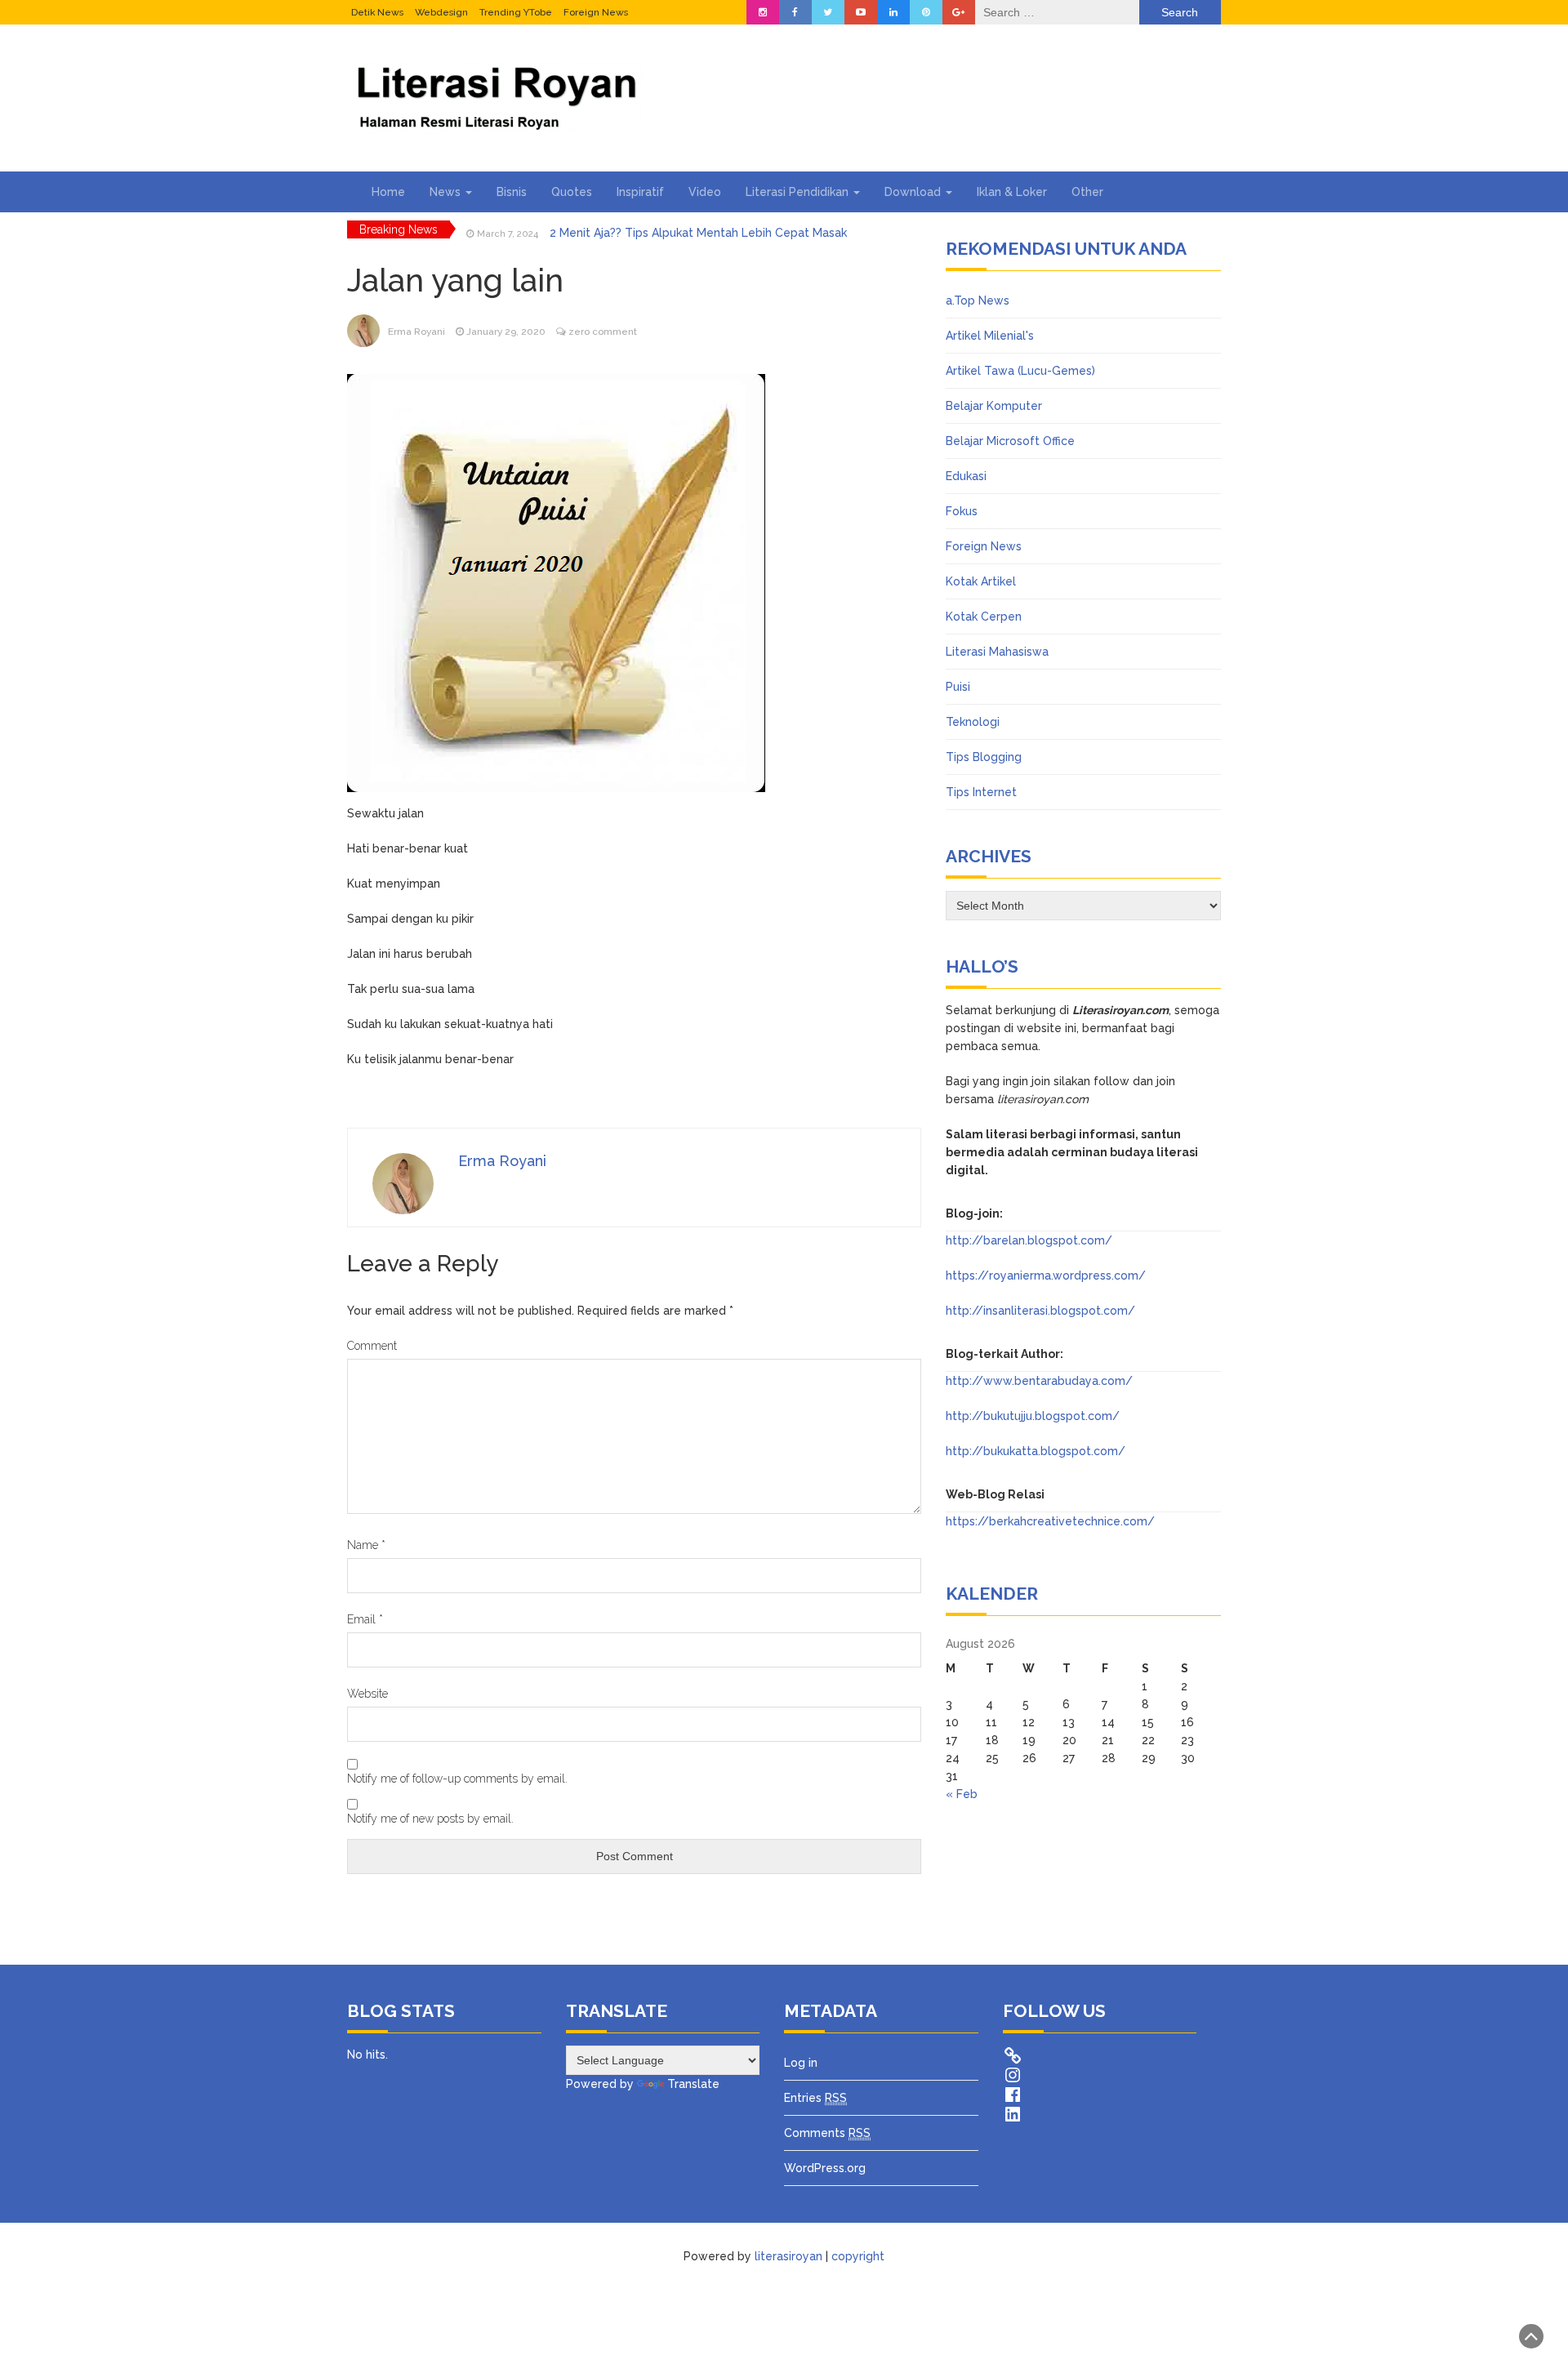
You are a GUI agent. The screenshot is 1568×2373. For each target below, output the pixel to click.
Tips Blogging (984, 757)
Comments (827, 2133)
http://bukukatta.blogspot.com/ (1036, 1451)
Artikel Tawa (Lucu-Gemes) (1020, 371)
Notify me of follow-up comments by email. (457, 1779)
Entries (815, 2098)
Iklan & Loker (1012, 192)
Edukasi (966, 476)
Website (367, 1694)
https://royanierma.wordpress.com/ (1046, 1276)
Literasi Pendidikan (799, 192)
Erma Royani (416, 332)
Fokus (962, 511)
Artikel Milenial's (990, 336)
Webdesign (441, 12)
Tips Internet (981, 792)
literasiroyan (788, 2256)
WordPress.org (825, 2168)
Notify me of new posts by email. (430, 1819)
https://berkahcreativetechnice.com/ (1050, 1521)
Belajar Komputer (994, 406)
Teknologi (973, 722)
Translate (693, 2084)
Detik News (377, 12)
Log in (801, 2063)
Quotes (572, 192)
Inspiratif (640, 192)
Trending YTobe (516, 12)
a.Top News (978, 301)
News (447, 192)
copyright (858, 2256)
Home (388, 192)
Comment (372, 1346)
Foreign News (596, 12)
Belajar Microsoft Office (1010, 441)
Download (914, 192)
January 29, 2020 (506, 332)
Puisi (958, 687)
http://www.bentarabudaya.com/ (1039, 1381)
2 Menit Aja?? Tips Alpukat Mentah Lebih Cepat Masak (698, 229)
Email (365, 1619)
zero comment (603, 332)
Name (366, 1545)
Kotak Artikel (981, 581)
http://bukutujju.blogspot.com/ (1033, 1416)
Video (705, 192)
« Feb (962, 1794)
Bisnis (512, 192)
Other (1087, 192)
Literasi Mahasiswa (997, 652)
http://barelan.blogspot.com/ (1029, 1240)
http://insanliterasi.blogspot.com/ (1040, 1311)
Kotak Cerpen (984, 617)
